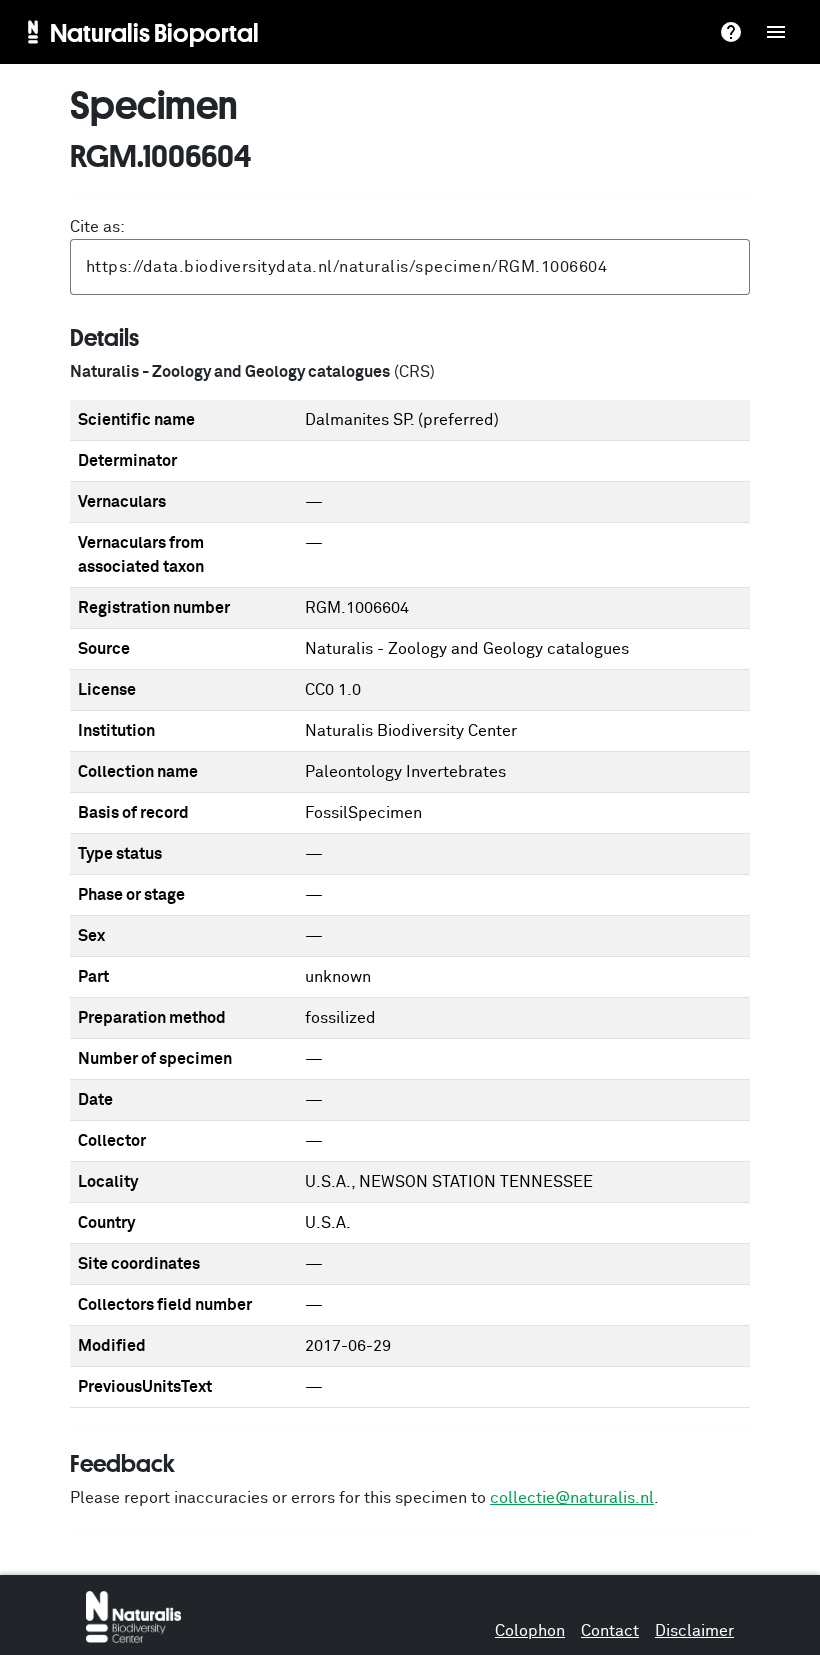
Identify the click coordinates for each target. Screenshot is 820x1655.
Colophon (530, 1631)
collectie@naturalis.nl (572, 1498)
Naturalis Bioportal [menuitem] (154, 32)
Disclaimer (694, 1631)
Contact (610, 1631)
